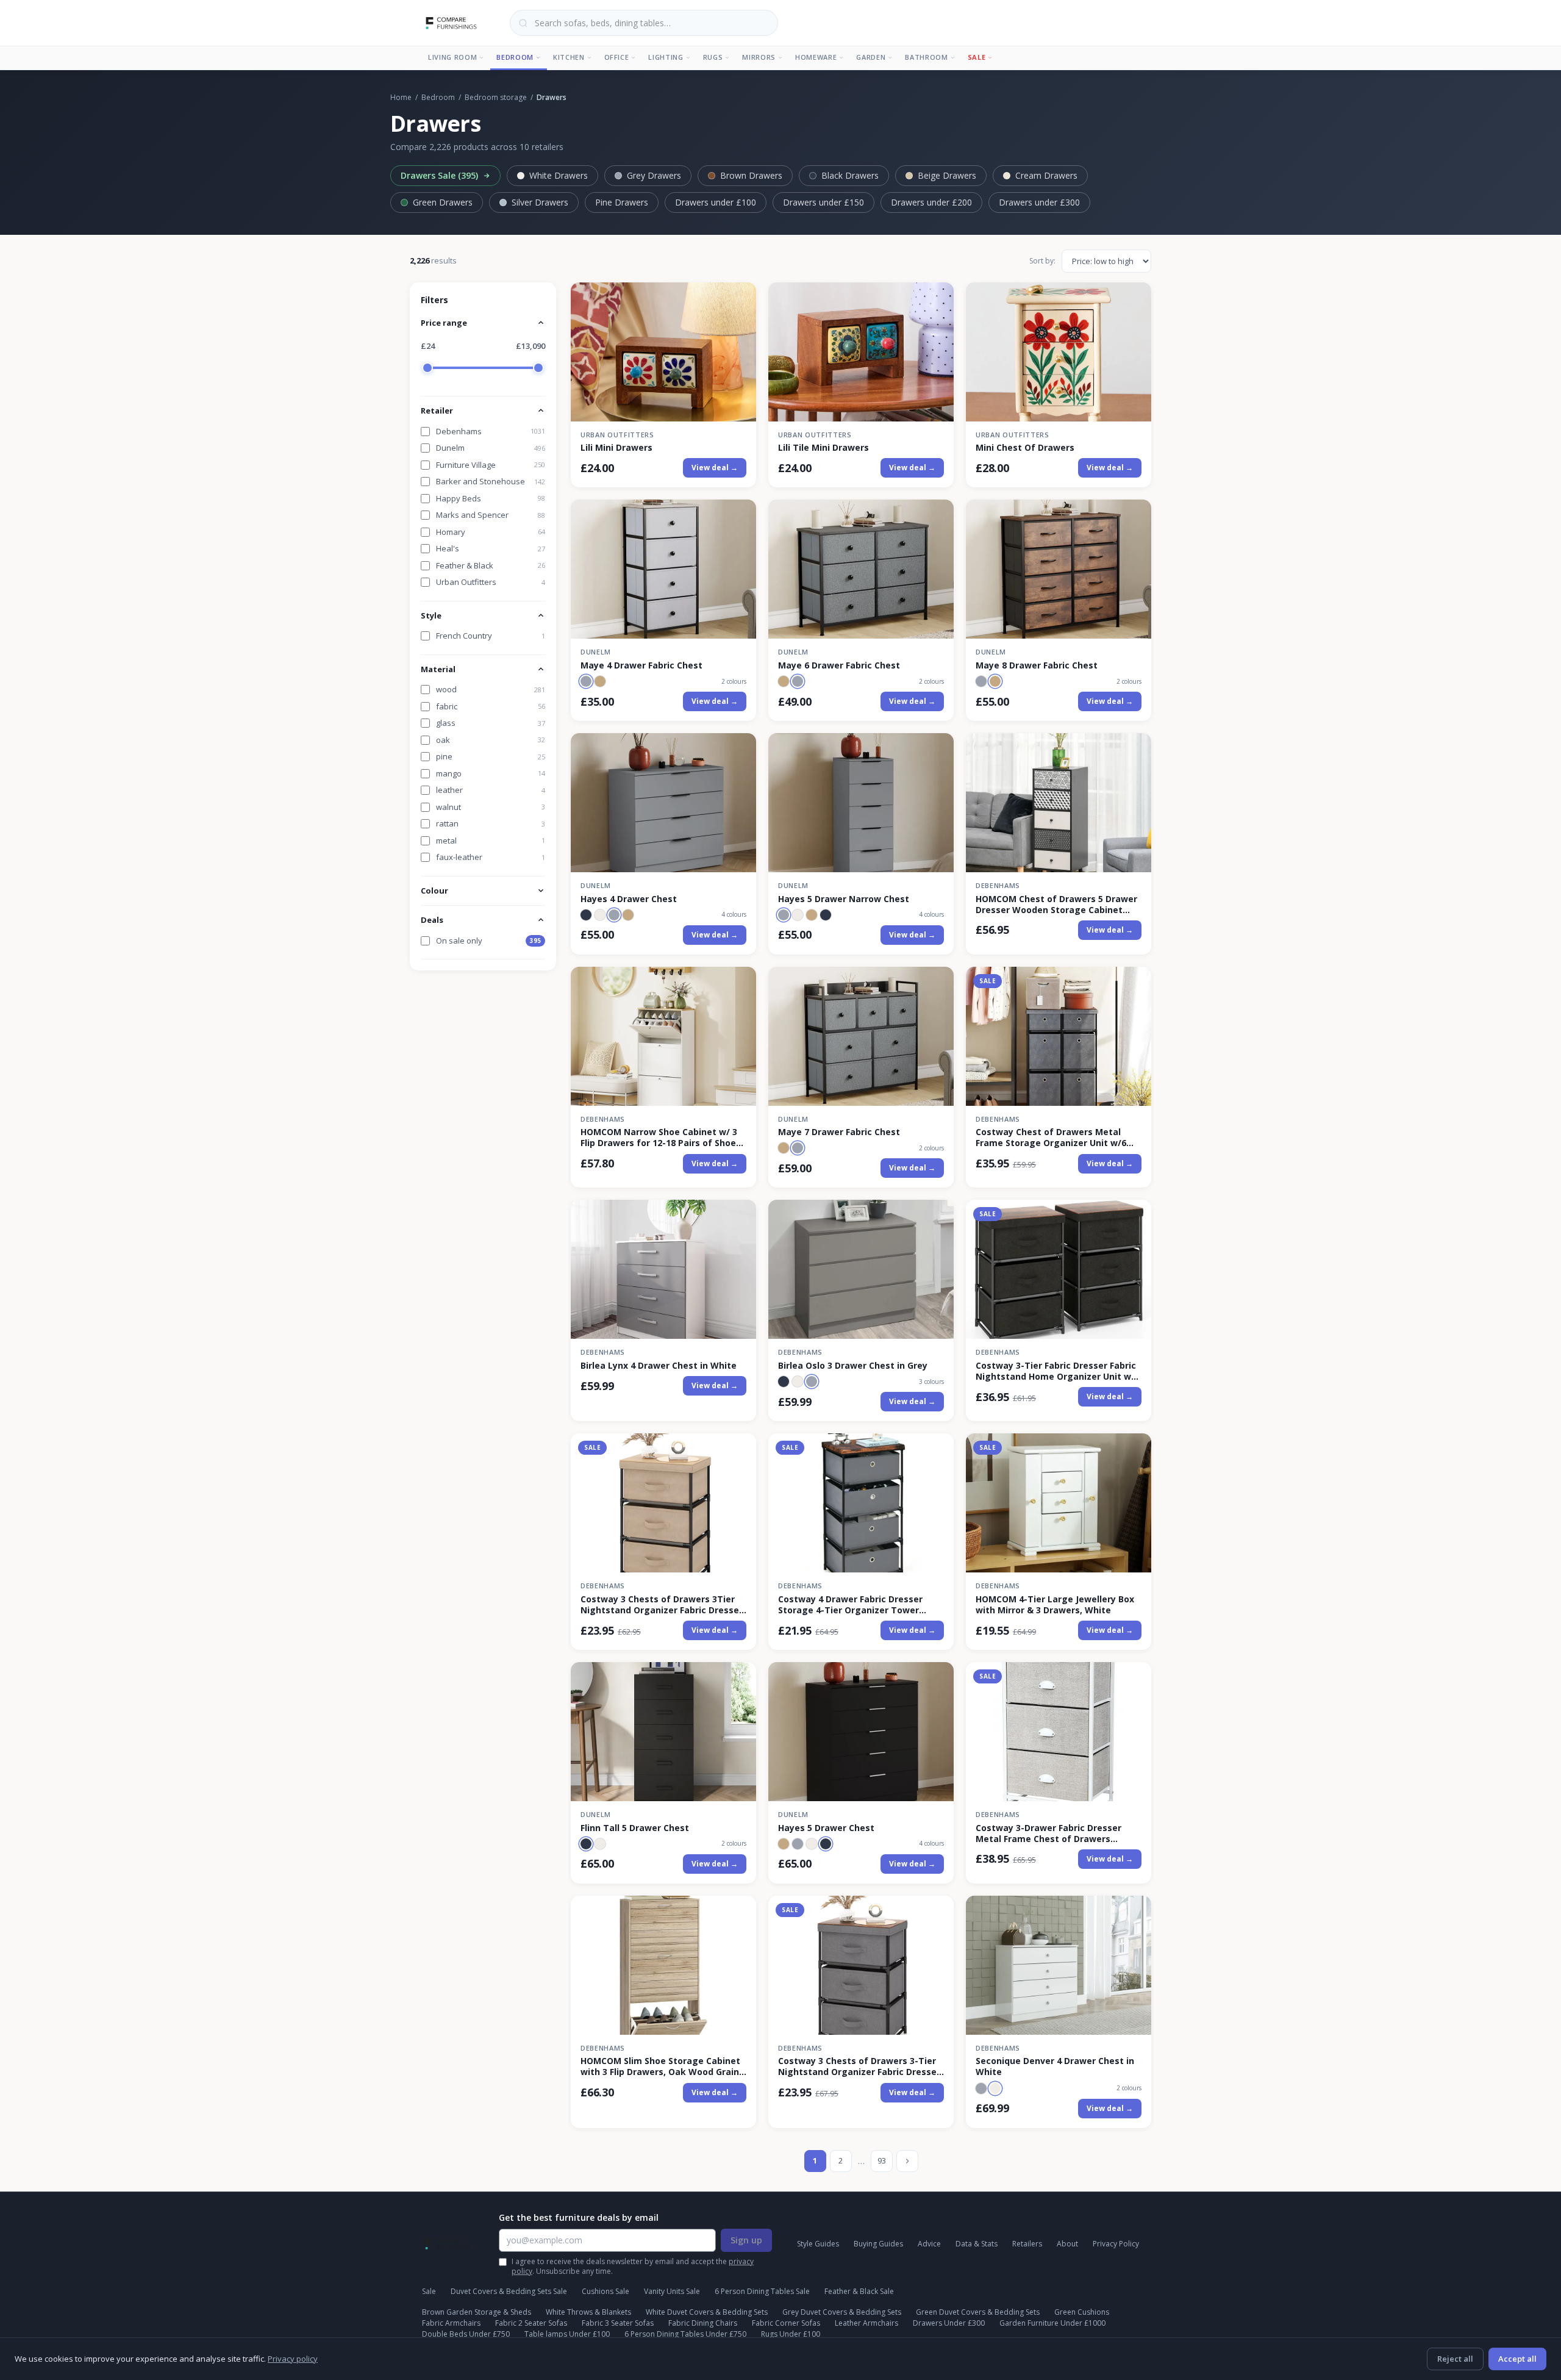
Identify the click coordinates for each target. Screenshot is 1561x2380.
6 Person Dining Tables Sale (762, 2291)
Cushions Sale (605, 2291)
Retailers (1027, 2244)
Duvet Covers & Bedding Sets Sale (509, 2291)
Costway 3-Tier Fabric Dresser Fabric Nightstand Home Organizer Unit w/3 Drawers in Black (1058, 1371)
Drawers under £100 (716, 202)
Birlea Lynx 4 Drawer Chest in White (659, 1366)
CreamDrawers (1046, 175)
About (1067, 2244)
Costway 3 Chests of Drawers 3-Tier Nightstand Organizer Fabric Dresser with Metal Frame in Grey (859, 2066)
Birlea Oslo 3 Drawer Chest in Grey (853, 1366)
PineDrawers (622, 202)
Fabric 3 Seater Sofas (618, 2323)
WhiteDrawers (559, 175)
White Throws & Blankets (588, 2312)
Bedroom (515, 57)
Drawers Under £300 (949, 2323)
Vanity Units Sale (672, 2291)
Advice (929, 2244)
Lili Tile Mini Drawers (823, 448)
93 (882, 2160)
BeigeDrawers (947, 175)
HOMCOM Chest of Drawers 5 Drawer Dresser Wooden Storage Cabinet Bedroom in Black (1056, 905)
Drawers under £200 (931, 202)
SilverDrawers (540, 202)
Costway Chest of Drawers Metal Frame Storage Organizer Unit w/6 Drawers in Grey (1051, 1138)
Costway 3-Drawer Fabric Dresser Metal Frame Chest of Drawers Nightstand (1048, 1833)
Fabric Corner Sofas (786, 2323)
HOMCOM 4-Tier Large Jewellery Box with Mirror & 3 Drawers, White (1055, 1605)
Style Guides (818, 2244)
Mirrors (759, 57)
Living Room (452, 57)
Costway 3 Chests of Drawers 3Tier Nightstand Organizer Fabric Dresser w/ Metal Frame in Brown (662, 1605)
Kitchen (569, 57)
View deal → (715, 468)
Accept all (1517, 2359)
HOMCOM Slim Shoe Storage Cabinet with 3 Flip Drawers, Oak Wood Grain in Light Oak (660, 2066)
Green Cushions (1082, 2312)
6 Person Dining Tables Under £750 (685, 2334)
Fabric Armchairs (451, 2323)
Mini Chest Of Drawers (1025, 448)
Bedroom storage (496, 97)
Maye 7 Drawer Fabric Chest (839, 1132)
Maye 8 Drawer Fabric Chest (1037, 665)
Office (617, 57)
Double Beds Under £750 (466, 2334)
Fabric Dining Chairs (703, 2323)
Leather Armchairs (866, 2323)
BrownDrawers (751, 175)
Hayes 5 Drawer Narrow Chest (844, 899)
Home (401, 97)
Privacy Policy (1116, 2244)
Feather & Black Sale (859, 2291)
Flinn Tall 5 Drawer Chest (635, 1828)
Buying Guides (878, 2244)
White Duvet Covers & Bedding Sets (707, 2312)
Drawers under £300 (1039, 202)
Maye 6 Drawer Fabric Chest (839, 665)
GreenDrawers (443, 202)
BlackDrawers (850, 175)
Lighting (666, 57)
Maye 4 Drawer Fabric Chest (641, 665)
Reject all (1455, 2359)
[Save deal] (739, 299)
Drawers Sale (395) (439, 175)
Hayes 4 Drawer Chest (629, 899)
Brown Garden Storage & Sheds (477, 2312)
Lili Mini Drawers (616, 448)
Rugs (713, 57)
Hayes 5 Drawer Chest (826, 1828)
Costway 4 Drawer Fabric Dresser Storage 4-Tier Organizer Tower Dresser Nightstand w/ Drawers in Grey (853, 1605)
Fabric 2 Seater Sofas (531, 2323)
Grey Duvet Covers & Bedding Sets (842, 2312)
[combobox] (644, 23)
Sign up (746, 2240)
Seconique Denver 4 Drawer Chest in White (1055, 2066)
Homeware (816, 57)
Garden (871, 57)
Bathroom (926, 57)
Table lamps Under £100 (567, 2334)
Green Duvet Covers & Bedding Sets (978, 2312)
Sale (977, 57)
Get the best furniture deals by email (579, 2217)
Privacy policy (293, 2359)
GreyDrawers (654, 175)
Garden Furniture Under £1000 (1052, 2323)
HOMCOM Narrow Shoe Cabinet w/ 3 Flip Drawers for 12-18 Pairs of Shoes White (661, 1138)
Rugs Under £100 (791, 2334)
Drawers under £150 (823, 202)
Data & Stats (977, 2244)
